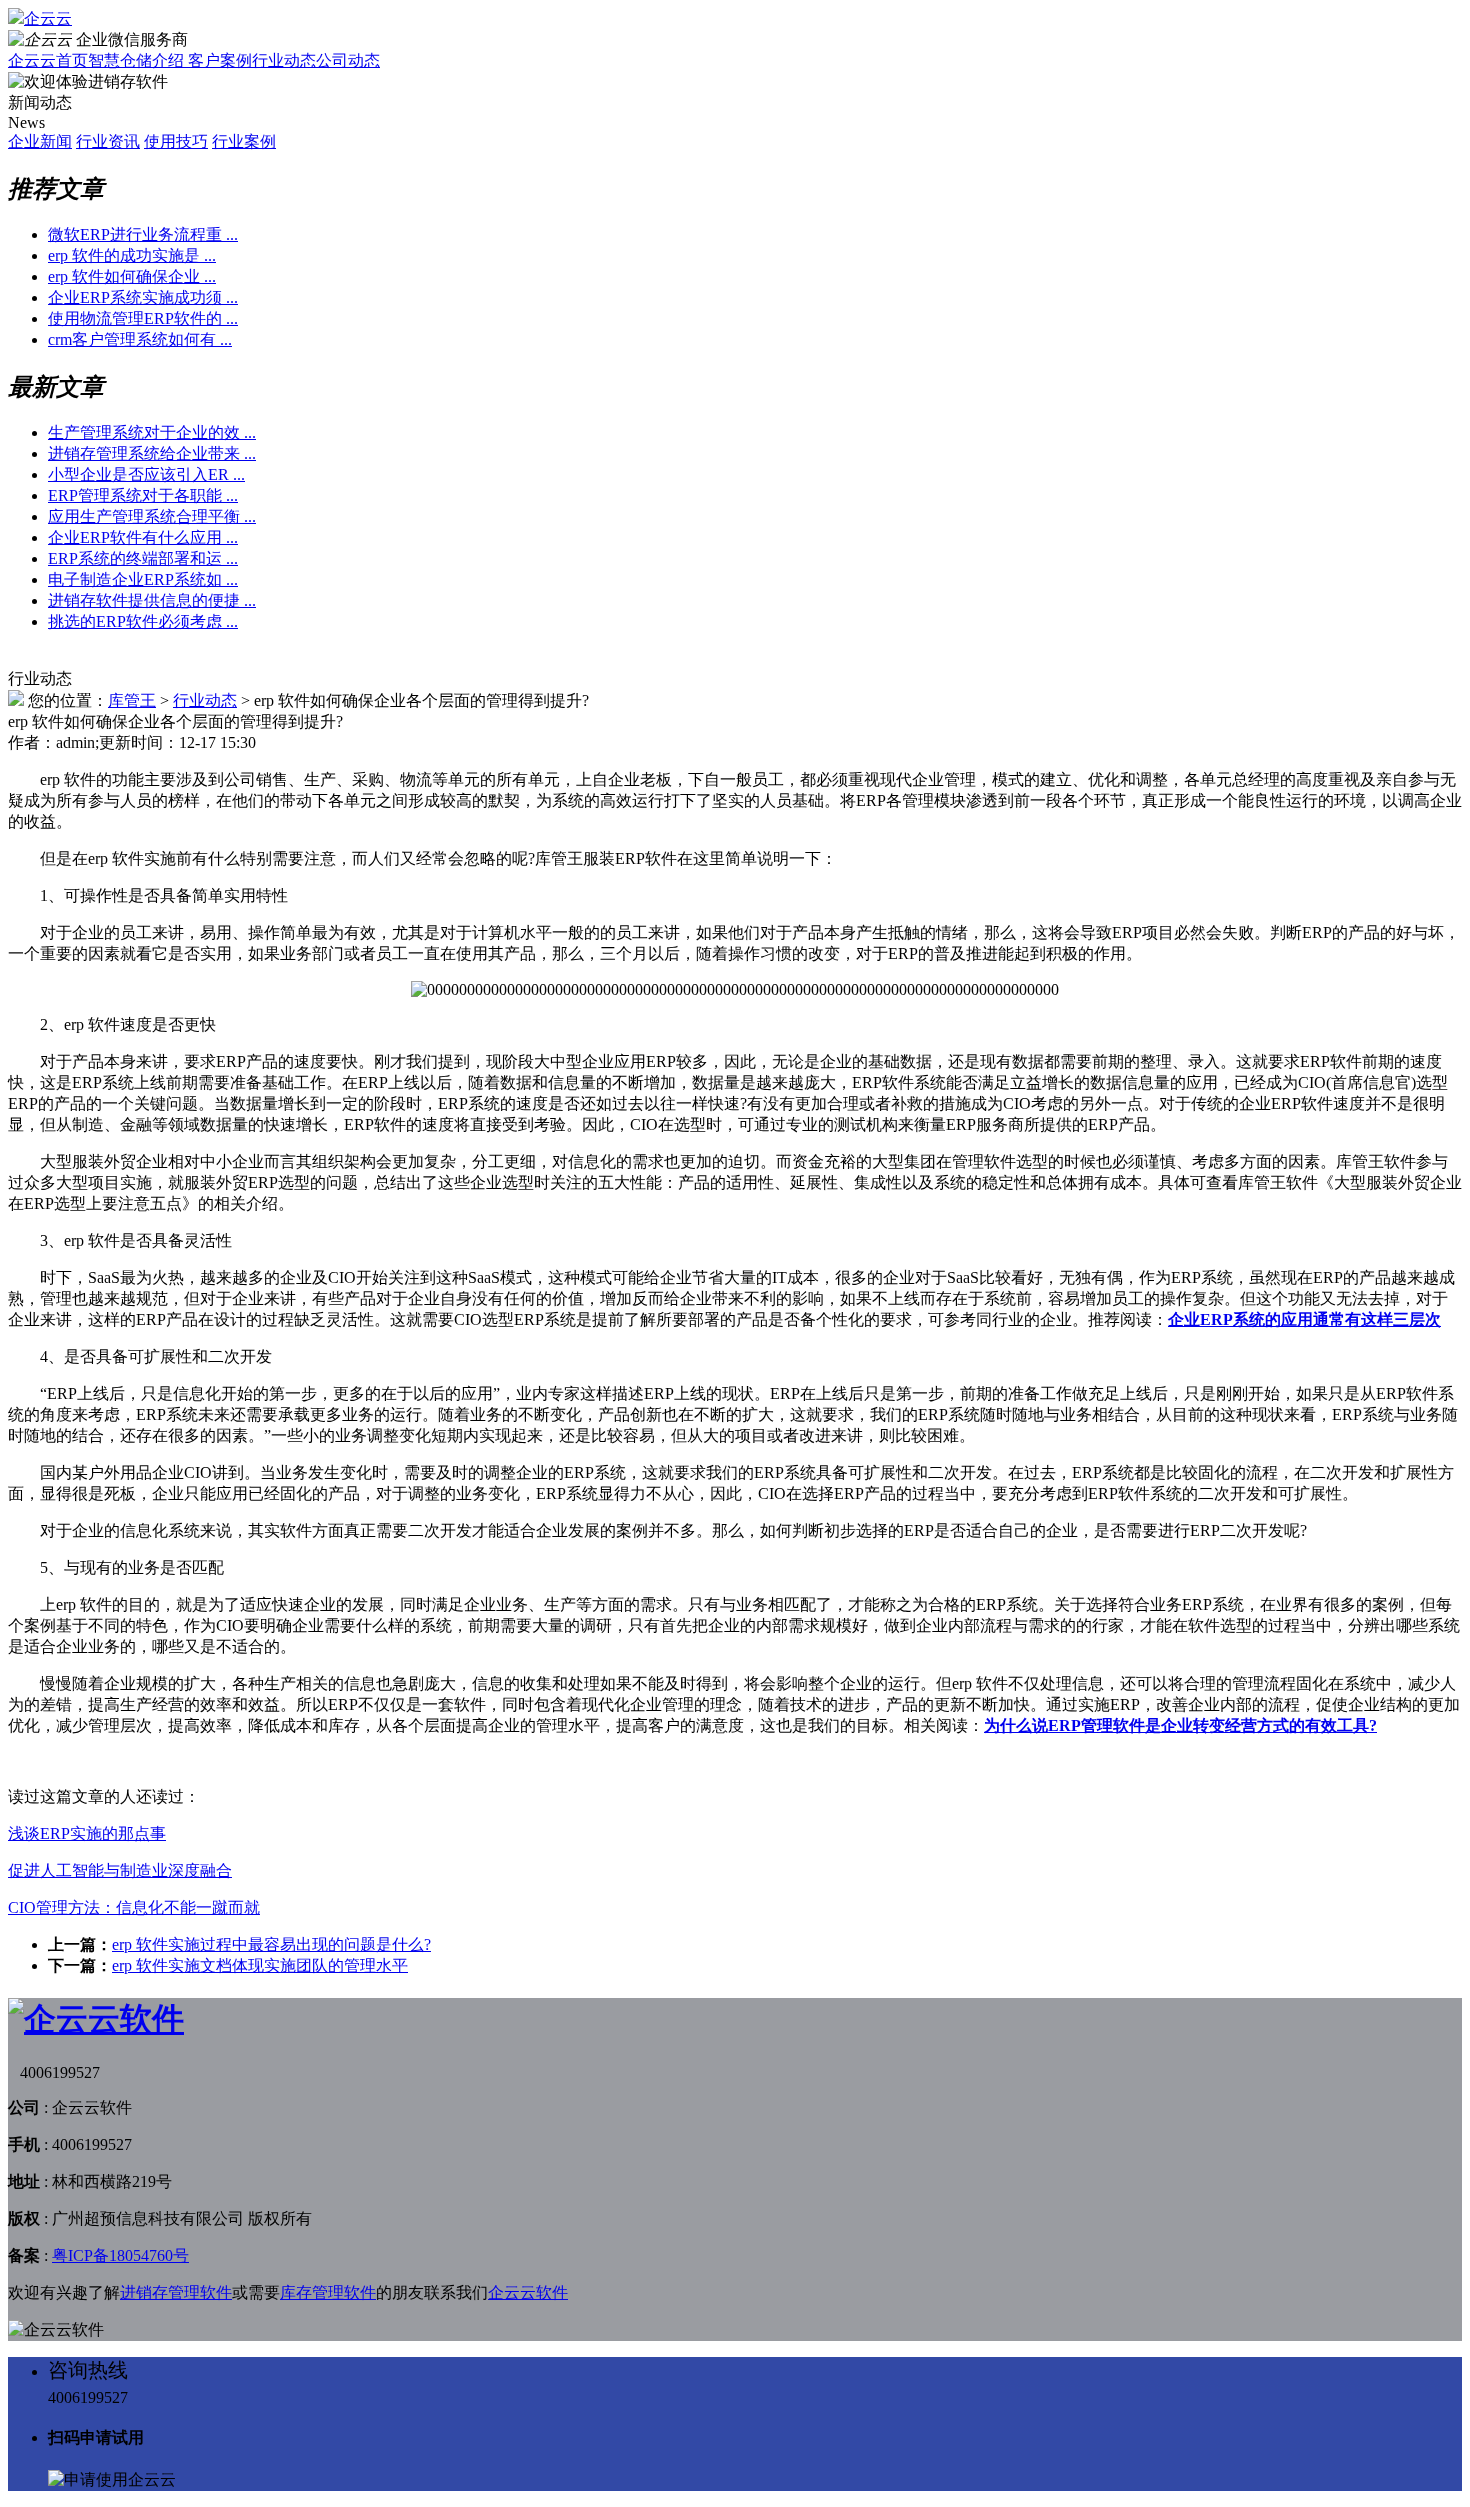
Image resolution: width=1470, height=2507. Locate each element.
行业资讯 (108, 141)
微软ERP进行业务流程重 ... (143, 234)
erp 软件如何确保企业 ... (132, 276)
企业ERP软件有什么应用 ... (143, 537)
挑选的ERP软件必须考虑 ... (143, 621)
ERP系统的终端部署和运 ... (143, 558)
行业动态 (284, 60)
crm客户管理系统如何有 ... (140, 339)
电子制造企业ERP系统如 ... (143, 579)
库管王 (132, 700)
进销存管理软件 (176, 2292)
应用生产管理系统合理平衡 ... (152, 516)
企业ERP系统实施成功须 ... (143, 297)
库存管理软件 (328, 2292)
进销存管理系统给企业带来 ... (152, 453)
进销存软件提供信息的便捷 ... (152, 600)
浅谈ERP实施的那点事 (87, 1833)
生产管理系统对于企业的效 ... (152, 432)
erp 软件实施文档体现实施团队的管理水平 (260, 1965)
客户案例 (220, 60)
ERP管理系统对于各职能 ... (143, 495)
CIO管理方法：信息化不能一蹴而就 (134, 1907)
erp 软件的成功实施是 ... (132, 255)
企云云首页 (48, 60)
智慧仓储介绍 (138, 60)
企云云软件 (528, 2292)
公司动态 (348, 60)
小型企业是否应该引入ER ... (146, 474)
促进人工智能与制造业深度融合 (120, 1870)
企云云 (48, 18)
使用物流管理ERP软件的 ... (143, 318)
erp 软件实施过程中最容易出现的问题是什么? (271, 1944)
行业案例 (244, 141)
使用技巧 (176, 141)
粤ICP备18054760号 (120, 2255)
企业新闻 (40, 141)
